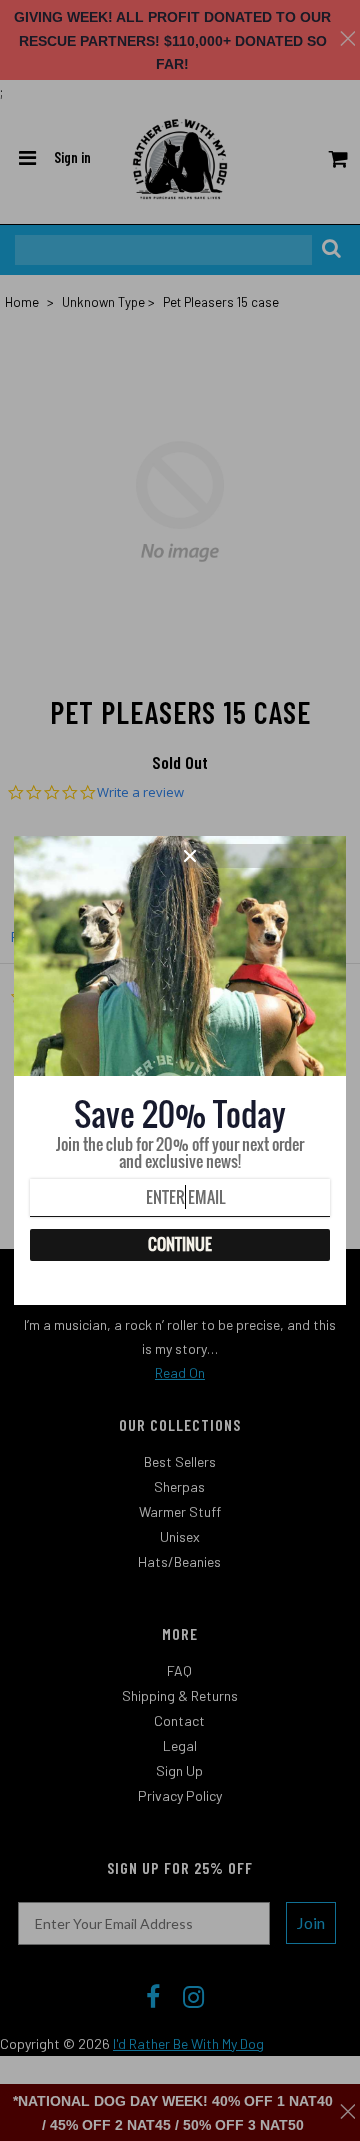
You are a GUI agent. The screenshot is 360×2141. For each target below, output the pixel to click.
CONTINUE (180, 1244)
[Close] (258, 856)
